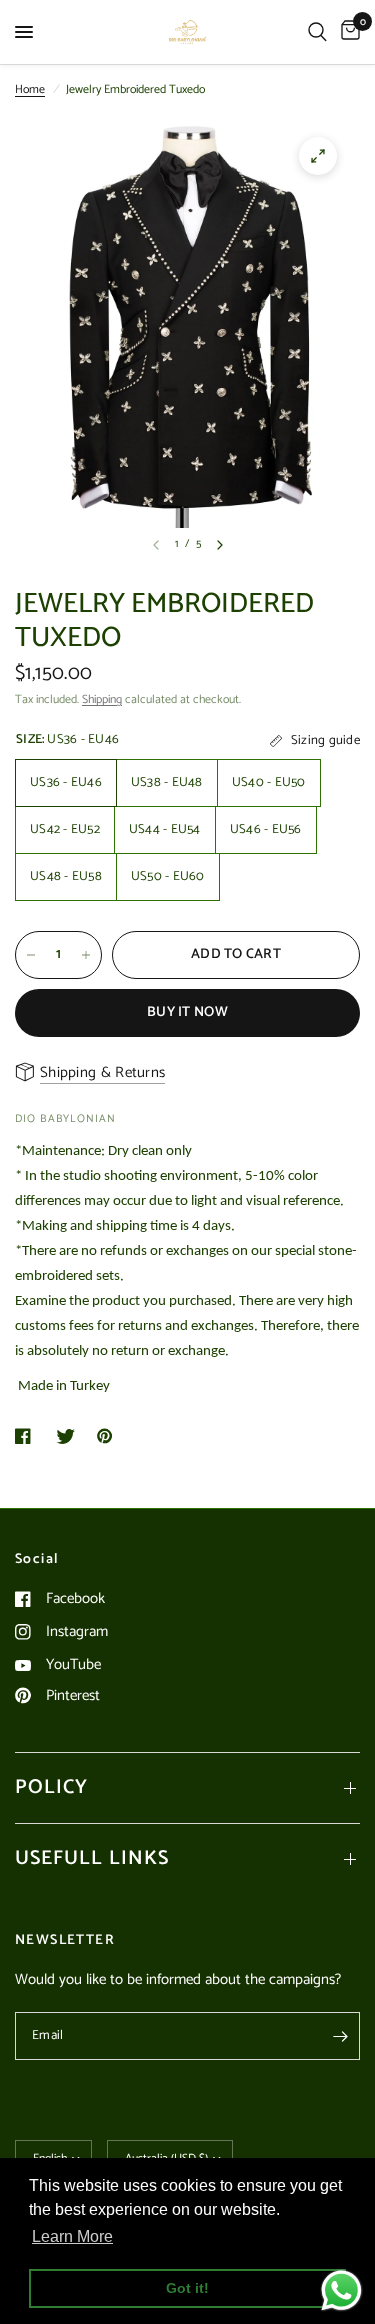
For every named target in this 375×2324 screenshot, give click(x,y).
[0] (347, 32)
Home (30, 89)
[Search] (317, 32)
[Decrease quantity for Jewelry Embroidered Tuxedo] (31, 955)
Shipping (102, 699)
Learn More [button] (72, 2236)
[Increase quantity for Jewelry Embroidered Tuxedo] (86, 955)
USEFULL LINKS (92, 1858)
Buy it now (187, 1012)
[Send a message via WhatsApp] (341, 2290)
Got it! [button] (187, 2288)
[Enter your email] (340, 2036)
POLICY (51, 1787)
